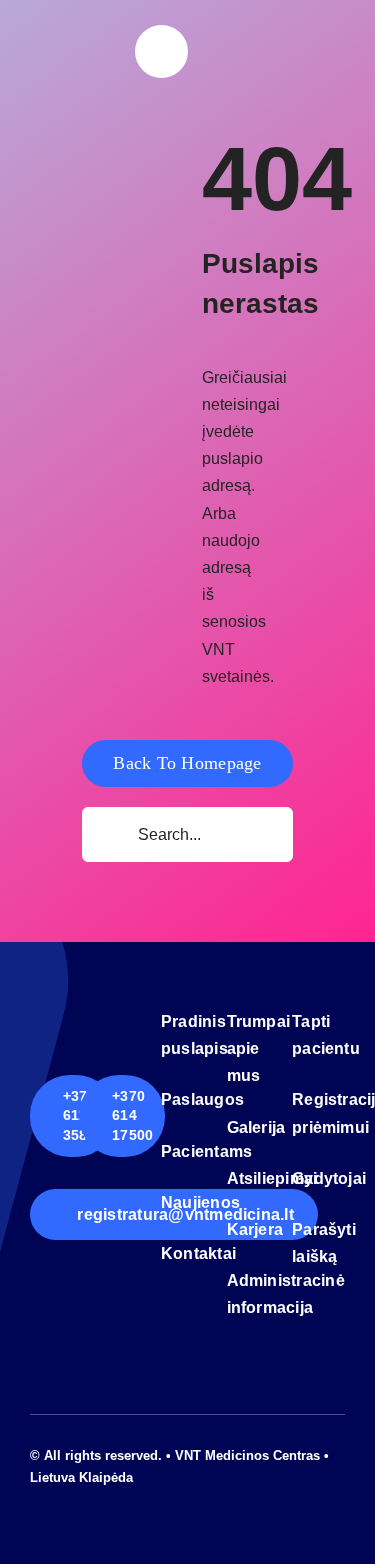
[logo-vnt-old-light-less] (74, 49)
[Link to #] (161, 51)
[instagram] (68, 1496)
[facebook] (36, 1496)
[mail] (100, 1496)
